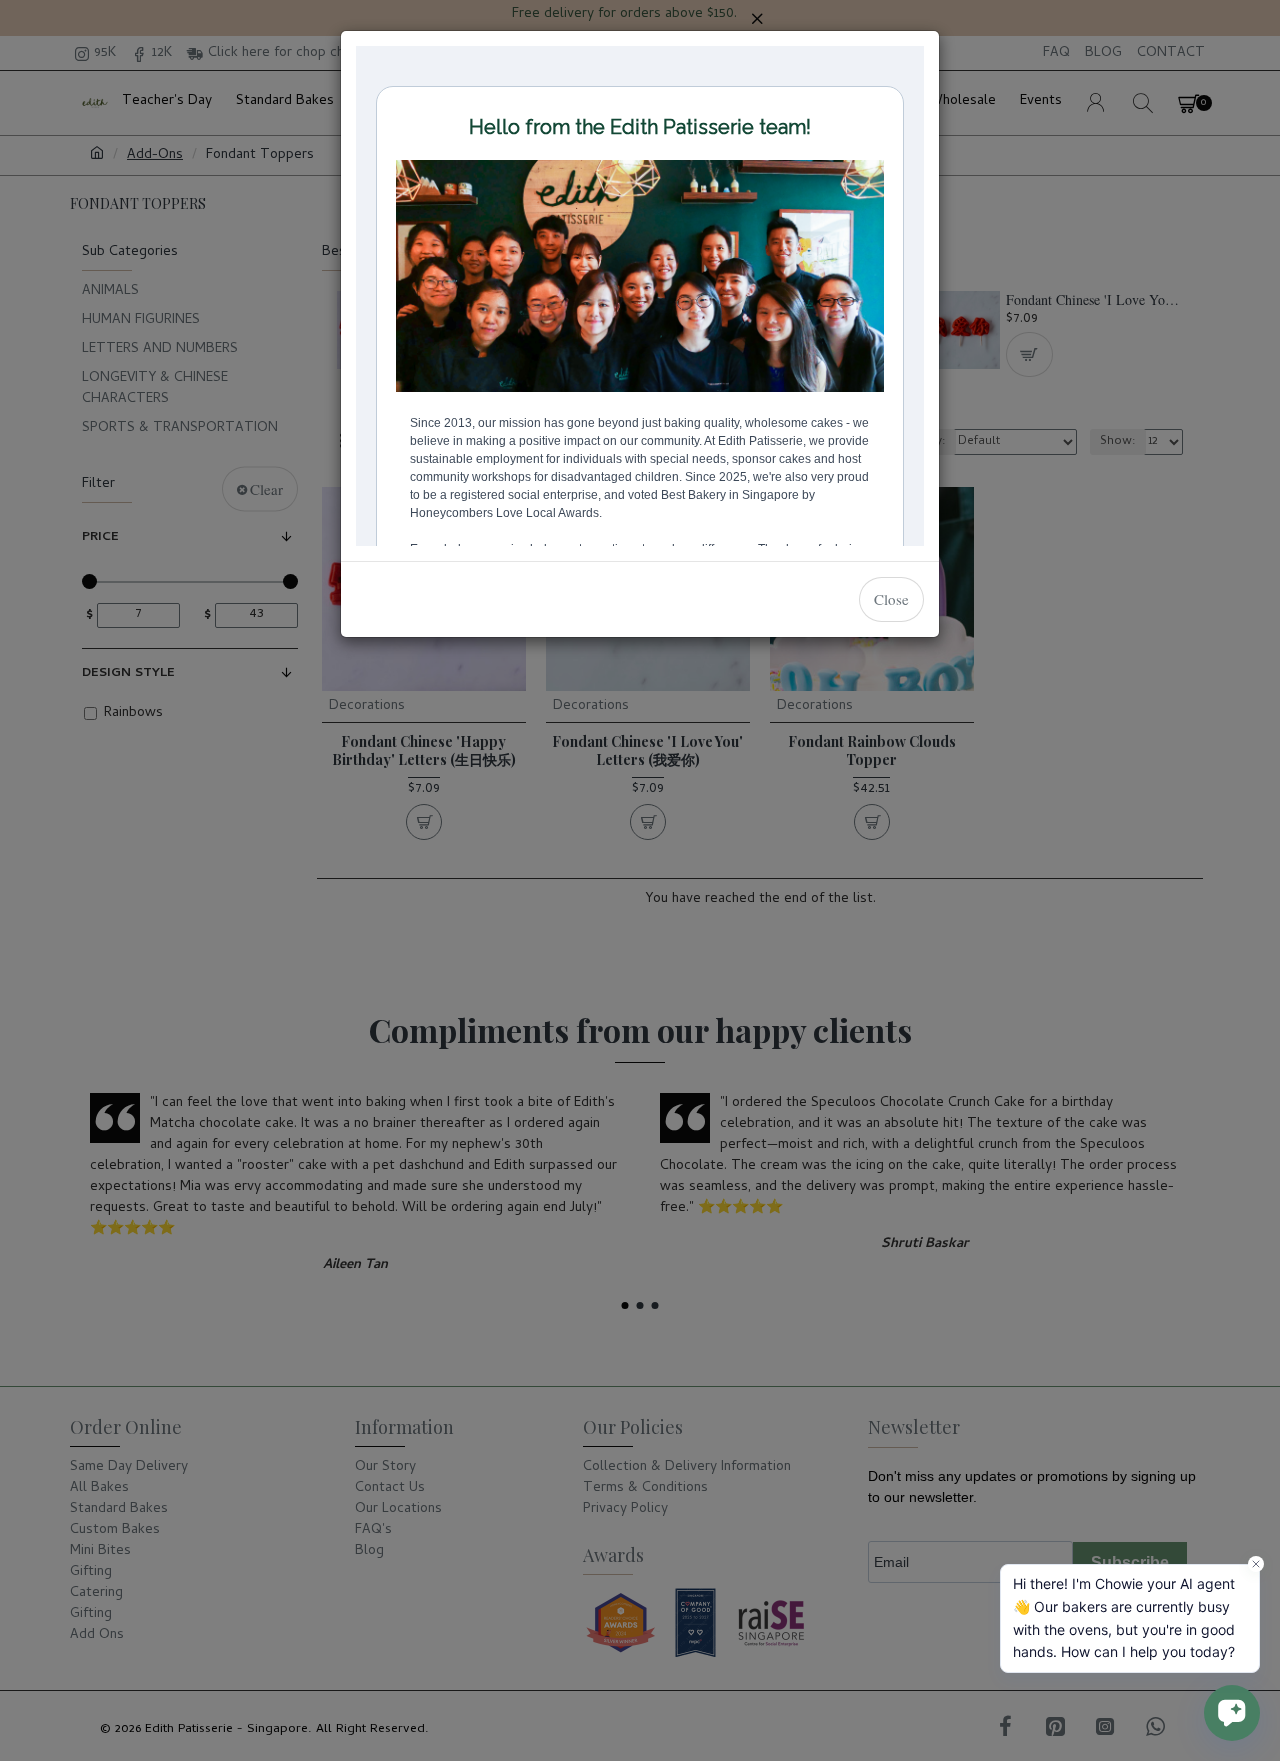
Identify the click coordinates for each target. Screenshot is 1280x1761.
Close (891, 599)
